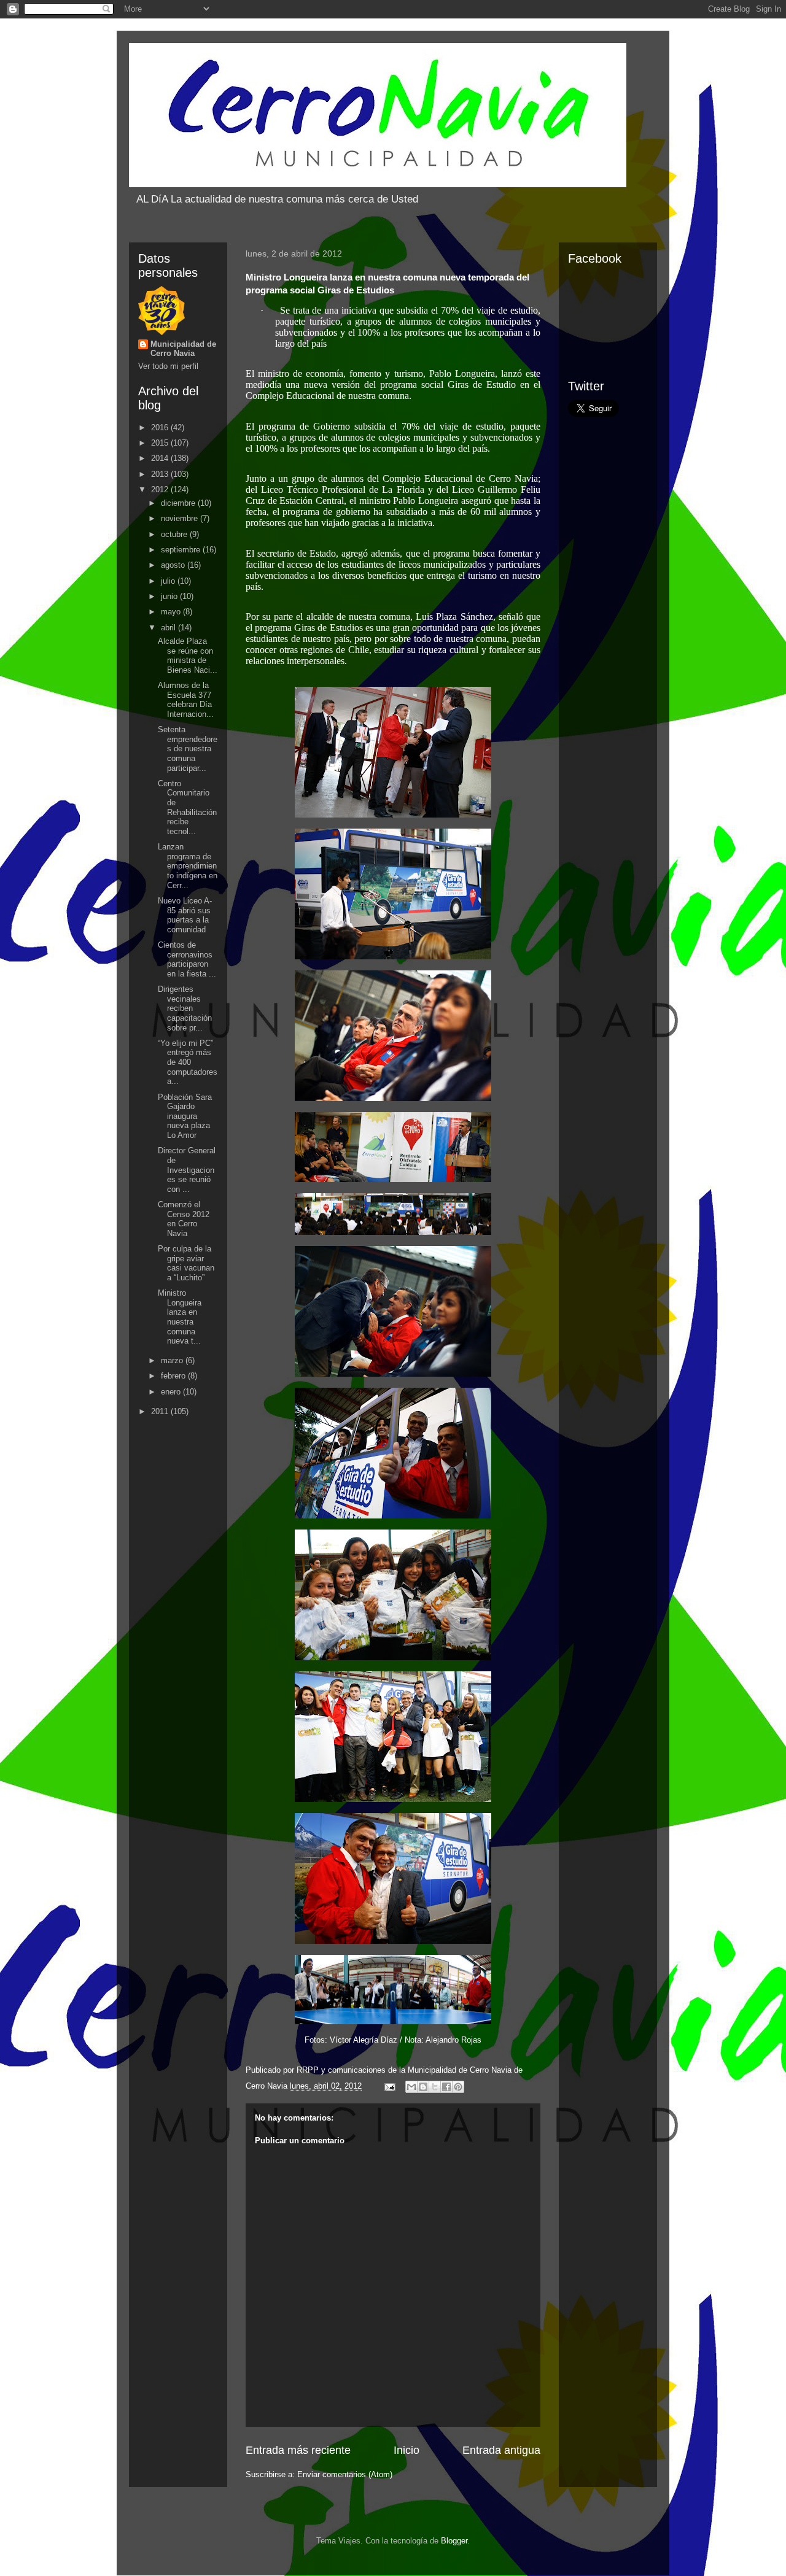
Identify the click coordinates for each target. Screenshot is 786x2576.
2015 (161, 443)
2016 (161, 427)
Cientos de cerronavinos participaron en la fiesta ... (187, 959)
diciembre (179, 503)
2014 (161, 458)
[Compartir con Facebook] (446, 2087)
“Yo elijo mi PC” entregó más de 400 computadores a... (188, 1062)
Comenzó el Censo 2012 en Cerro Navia (184, 1219)
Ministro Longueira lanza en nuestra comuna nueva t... (180, 1317)
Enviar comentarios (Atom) (345, 2474)
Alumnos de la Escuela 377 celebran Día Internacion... (186, 700)
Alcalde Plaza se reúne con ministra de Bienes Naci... (188, 656)
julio (169, 581)
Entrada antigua (501, 2450)
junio (170, 596)
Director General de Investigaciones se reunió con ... (187, 1170)
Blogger (454, 2541)
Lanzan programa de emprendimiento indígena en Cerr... (188, 866)
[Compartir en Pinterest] (458, 2087)
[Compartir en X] (435, 2087)
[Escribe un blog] (423, 2087)
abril (169, 628)
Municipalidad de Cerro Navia (183, 349)
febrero (174, 1376)
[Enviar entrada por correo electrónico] (389, 2086)
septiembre (182, 550)
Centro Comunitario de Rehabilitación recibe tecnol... (187, 807)
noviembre (181, 518)
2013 (161, 474)
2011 (161, 1411)
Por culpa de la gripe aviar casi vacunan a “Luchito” (186, 1263)
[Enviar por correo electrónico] (411, 2087)
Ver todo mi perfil (168, 366)
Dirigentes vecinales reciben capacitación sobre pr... (185, 1008)
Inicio (407, 2450)
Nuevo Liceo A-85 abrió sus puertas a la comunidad (185, 915)
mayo (172, 612)
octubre (175, 534)
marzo (173, 1360)
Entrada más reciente (298, 2450)
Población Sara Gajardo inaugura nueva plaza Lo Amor (185, 1116)
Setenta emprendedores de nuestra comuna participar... (188, 748)
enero (172, 1392)
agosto (174, 565)
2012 (161, 489)
